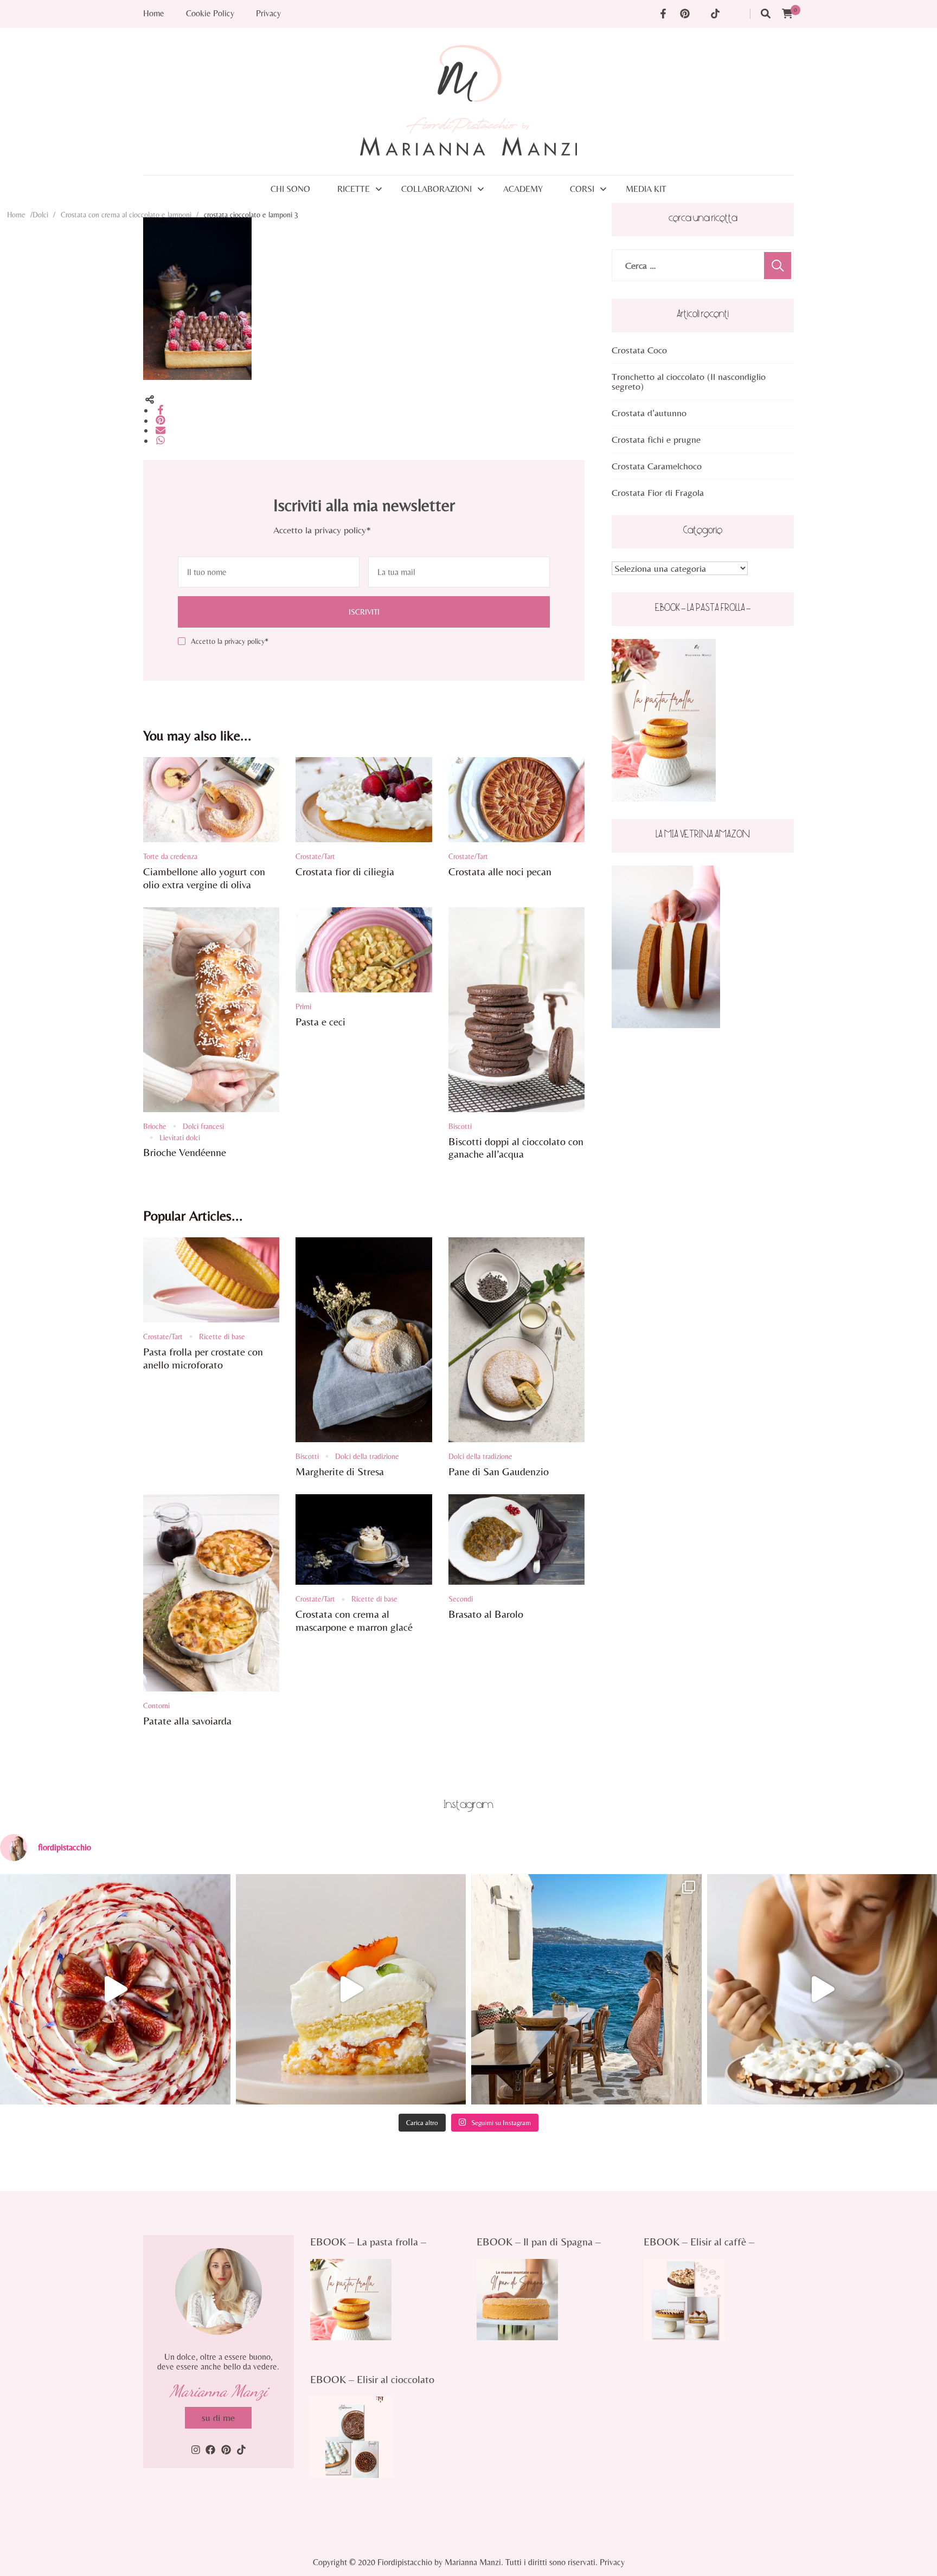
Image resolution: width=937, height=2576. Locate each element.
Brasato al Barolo (486, 1614)
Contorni (156, 1706)
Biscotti (460, 1126)
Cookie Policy (210, 14)
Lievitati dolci (180, 1138)
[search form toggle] (766, 14)
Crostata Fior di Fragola (658, 492)
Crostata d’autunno (649, 413)
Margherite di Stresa (340, 1471)
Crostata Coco (639, 350)
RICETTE (354, 189)
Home (154, 14)
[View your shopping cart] (787, 14)
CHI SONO (290, 189)
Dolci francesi (203, 1126)
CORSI (582, 189)
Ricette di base (222, 1337)
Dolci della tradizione (367, 1456)
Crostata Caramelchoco (657, 466)
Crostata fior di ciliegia (345, 871)
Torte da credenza (170, 856)
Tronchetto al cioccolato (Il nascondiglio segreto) (689, 381)
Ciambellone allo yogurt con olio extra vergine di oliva (204, 878)
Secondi (461, 1599)
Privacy (268, 14)
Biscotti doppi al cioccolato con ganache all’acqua (516, 1148)
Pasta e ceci (320, 1021)
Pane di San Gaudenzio (499, 1471)
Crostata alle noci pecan (500, 871)
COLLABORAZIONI (437, 189)
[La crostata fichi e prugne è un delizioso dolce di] (115, 1989)
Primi (303, 1006)
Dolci (40, 215)
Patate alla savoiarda (187, 1720)
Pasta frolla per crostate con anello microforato (203, 1358)
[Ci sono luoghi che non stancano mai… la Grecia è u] (586, 1989)
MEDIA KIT (646, 189)
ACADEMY (523, 189)
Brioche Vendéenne (185, 1152)
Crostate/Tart (315, 856)
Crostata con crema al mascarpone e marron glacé (354, 1620)
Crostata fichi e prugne (656, 439)
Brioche (155, 1126)
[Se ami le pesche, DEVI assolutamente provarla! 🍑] (351, 1989)
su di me (218, 2417)
